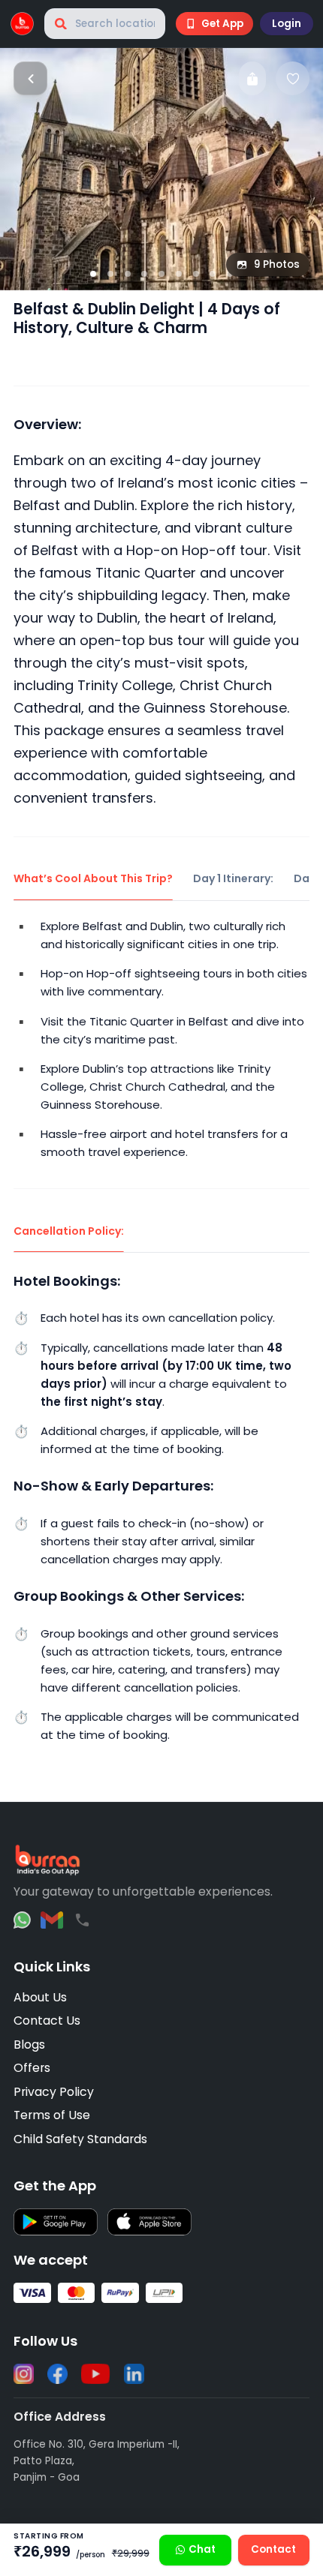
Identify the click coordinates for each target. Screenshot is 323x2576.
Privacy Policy (54, 2092)
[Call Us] (82, 1920)
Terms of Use (52, 2115)
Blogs (29, 2045)
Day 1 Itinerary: (233, 878)
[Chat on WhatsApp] (22, 1920)
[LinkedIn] (134, 2374)
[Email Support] (52, 1920)
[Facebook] (57, 2374)
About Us (40, 1997)
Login (287, 24)
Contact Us (47, 2021)
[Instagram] (24, 2374)
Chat (202, 2549)
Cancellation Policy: (69, 1231)
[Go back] (30, 78)
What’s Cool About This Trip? (93, 878)
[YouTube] (96, 2374)
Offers (32, 2068)
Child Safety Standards (80, 2139)
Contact (273, 2549)
